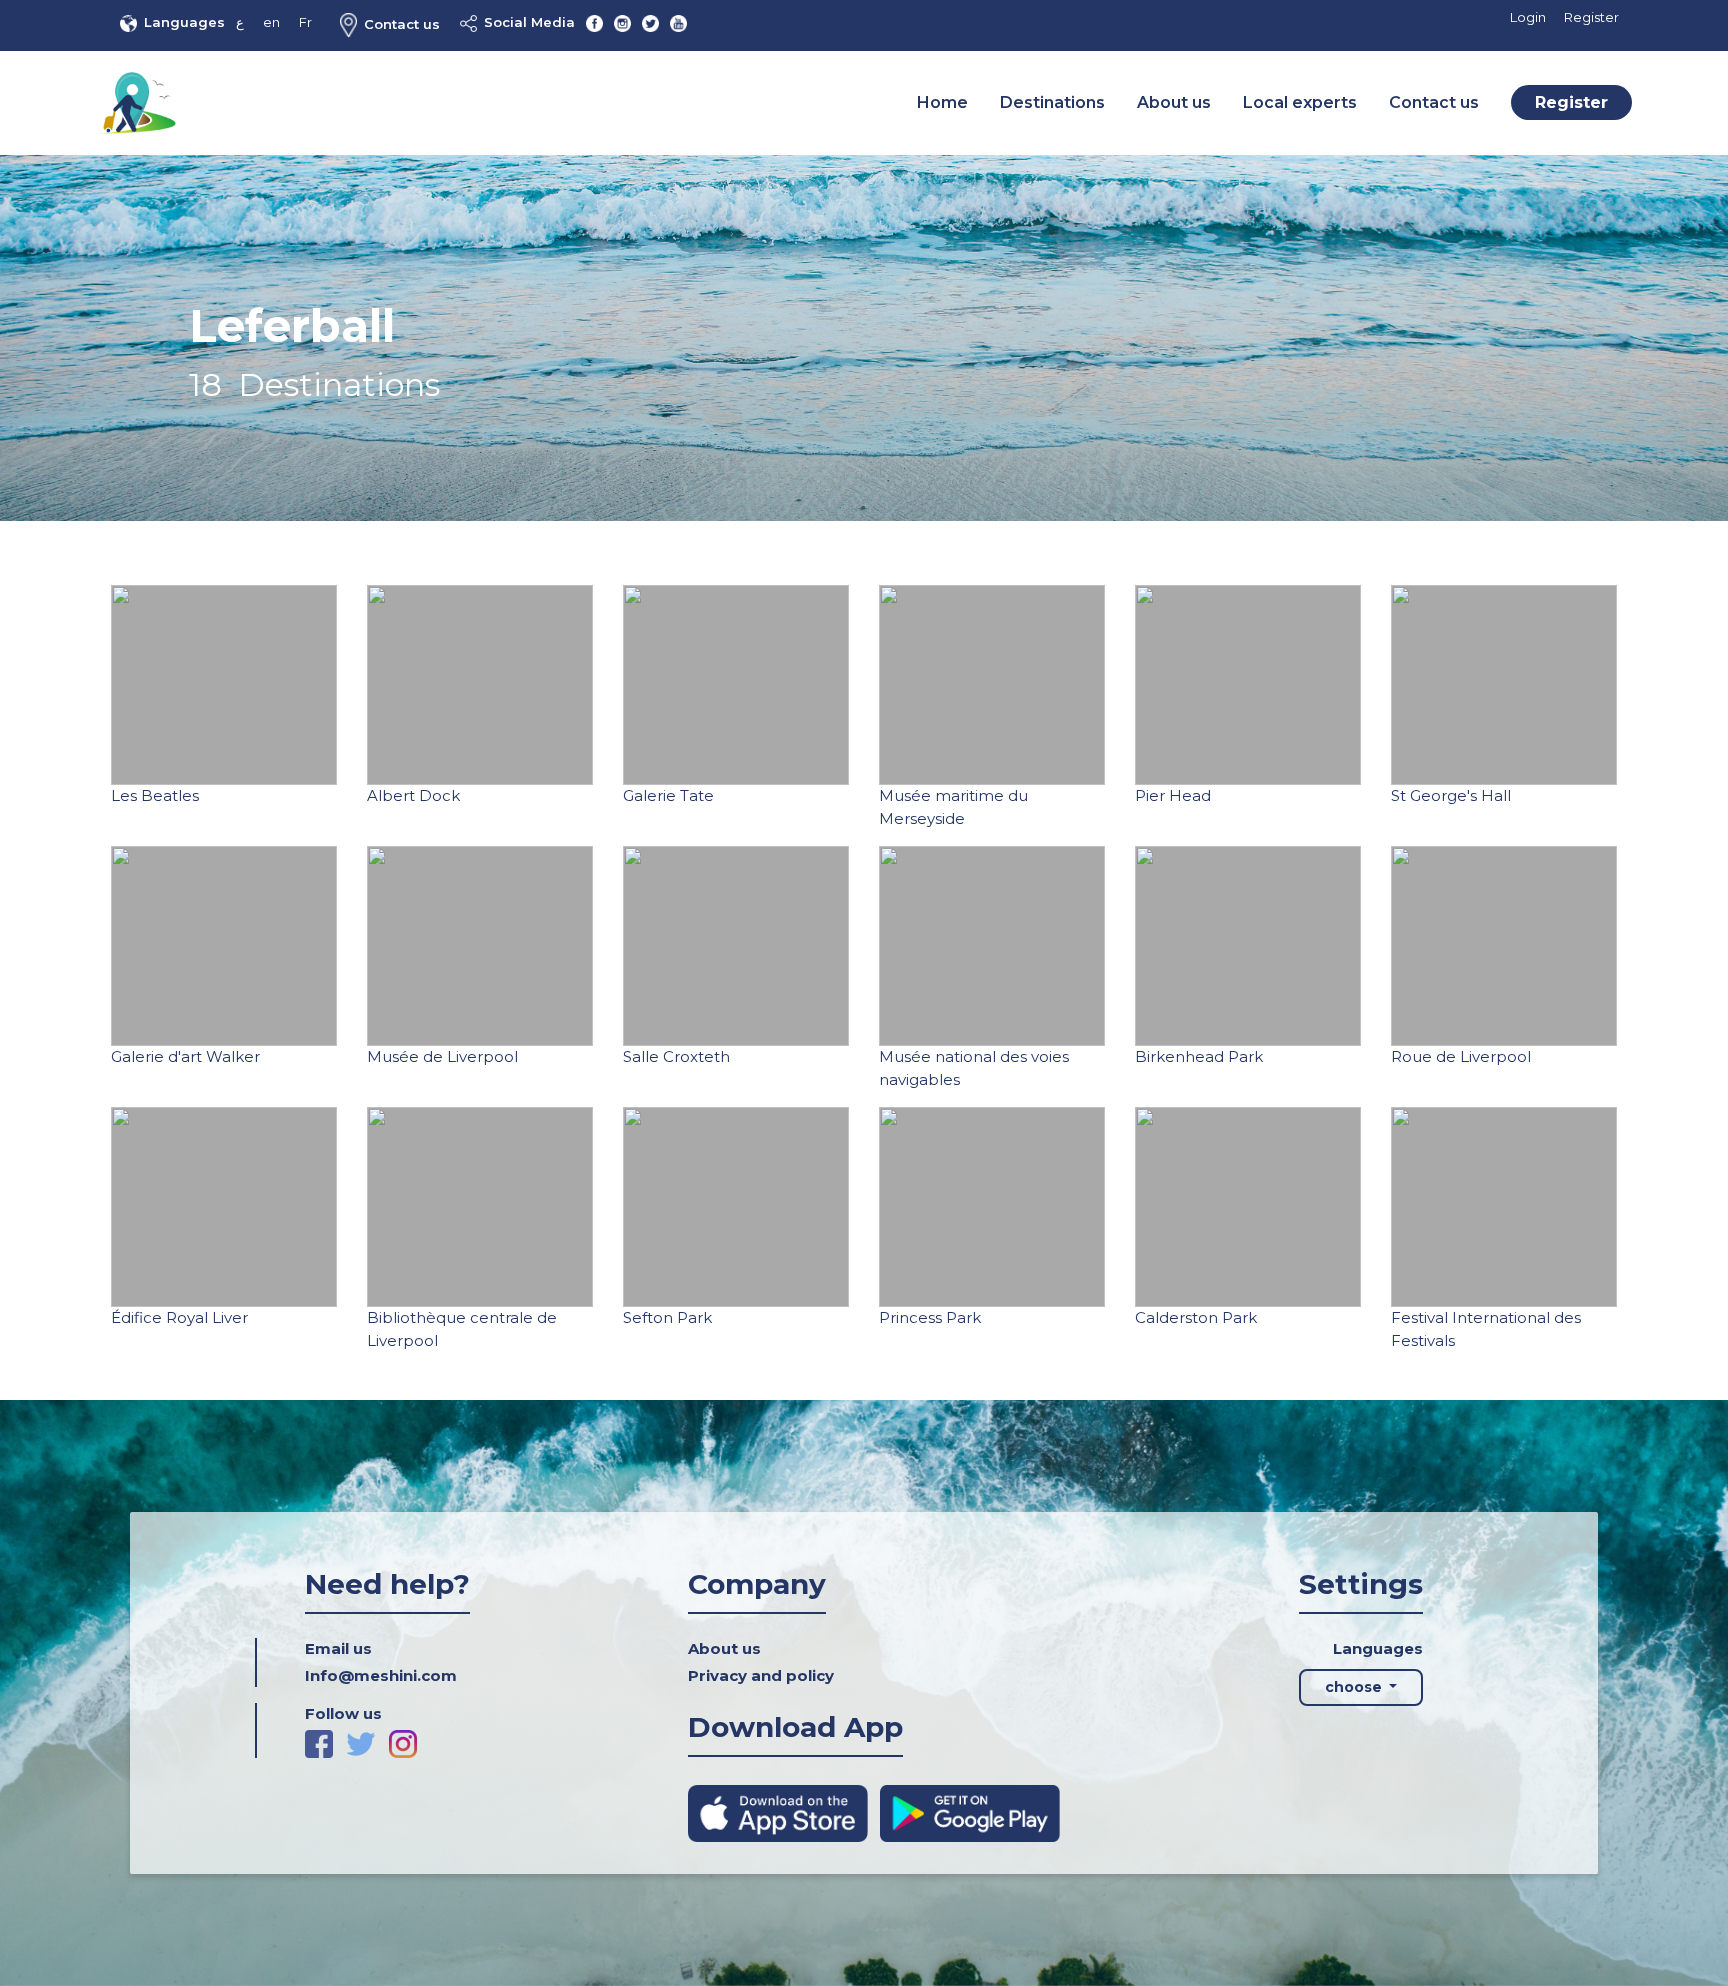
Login (1528, 17)
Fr (305, 22)
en (271, 22)
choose (1355, 1687)
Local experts (1300, 102)
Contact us (402, 24)
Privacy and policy (761, 1675)
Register (1591, 17)
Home (942, 102)
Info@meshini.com (381, 1675)
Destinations (1052, 102)
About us (1174, 102)
